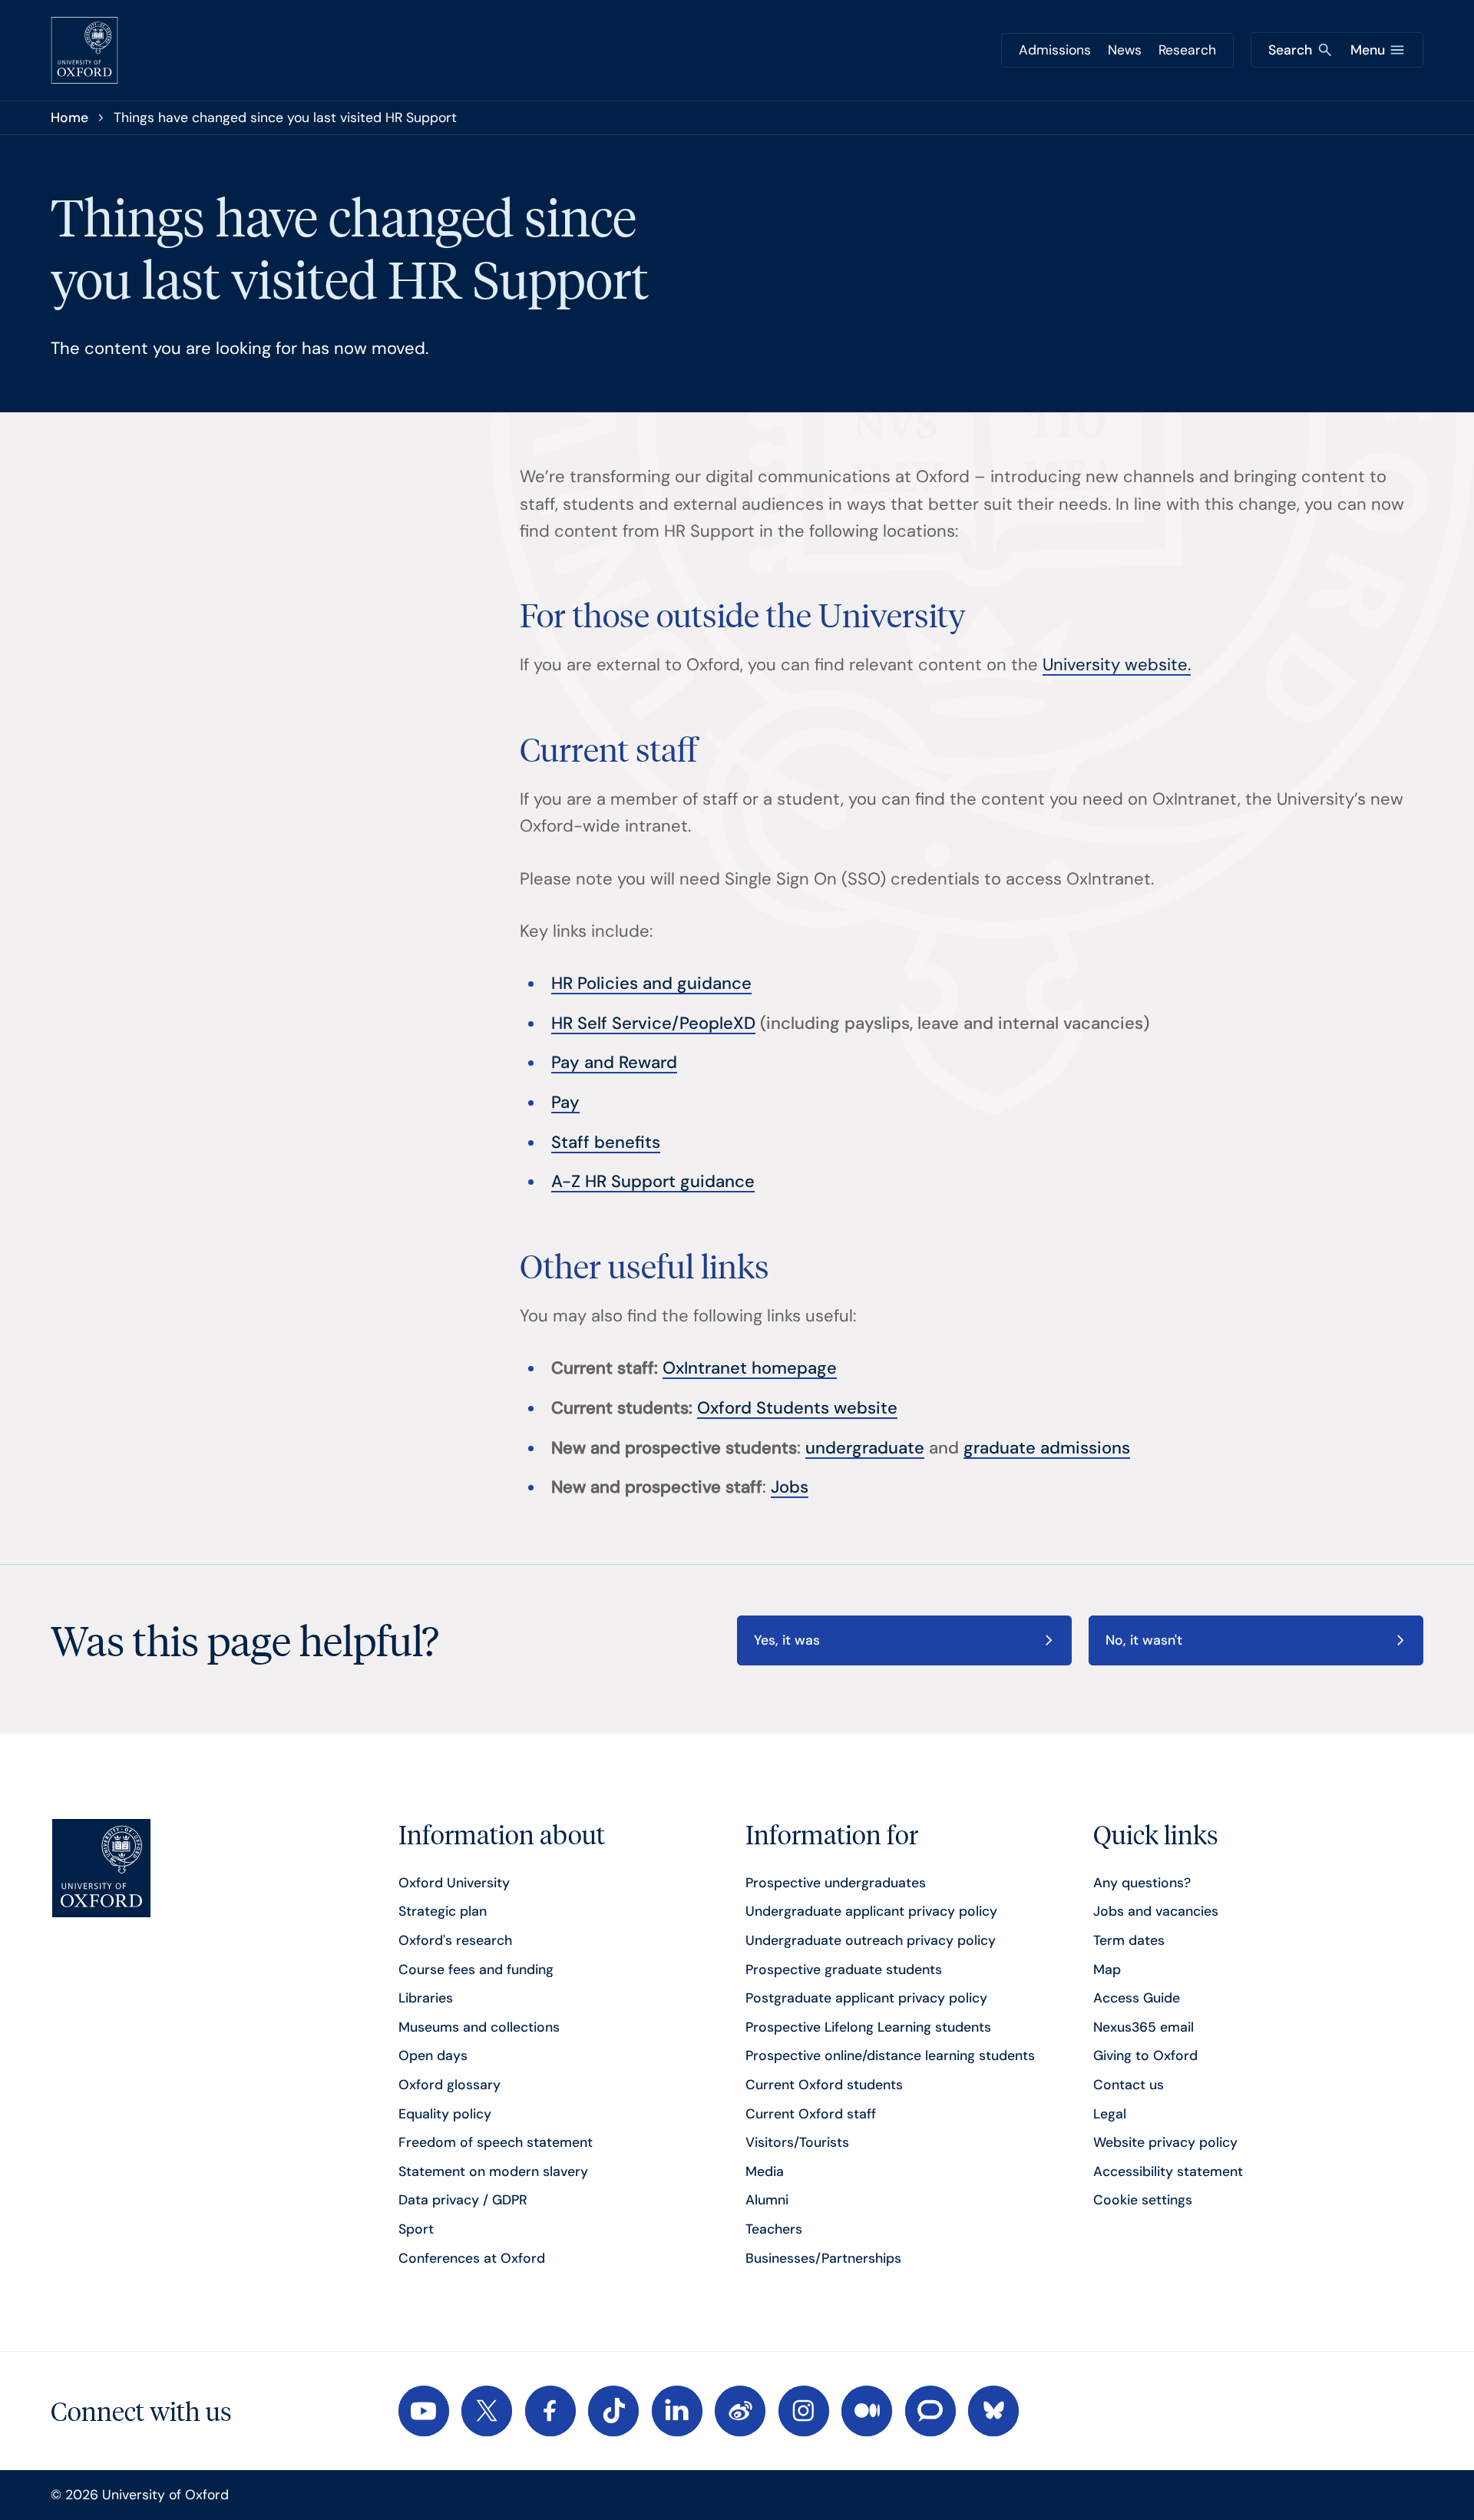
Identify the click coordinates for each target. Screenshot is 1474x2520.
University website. (1117, 665)
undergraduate (865, 1448)
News (1125, 50)
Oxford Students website (797, 1408)
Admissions (1055, 50)
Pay (565, 1102)
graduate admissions (1047, 1448)
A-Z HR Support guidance (653, 1181)
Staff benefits (606, 1142)
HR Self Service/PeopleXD (653, 1023)
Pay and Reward (614, 1062)
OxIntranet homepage (750, 1368)
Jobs (790, 1487)
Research (1187, 50)
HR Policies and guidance (651, 983)
